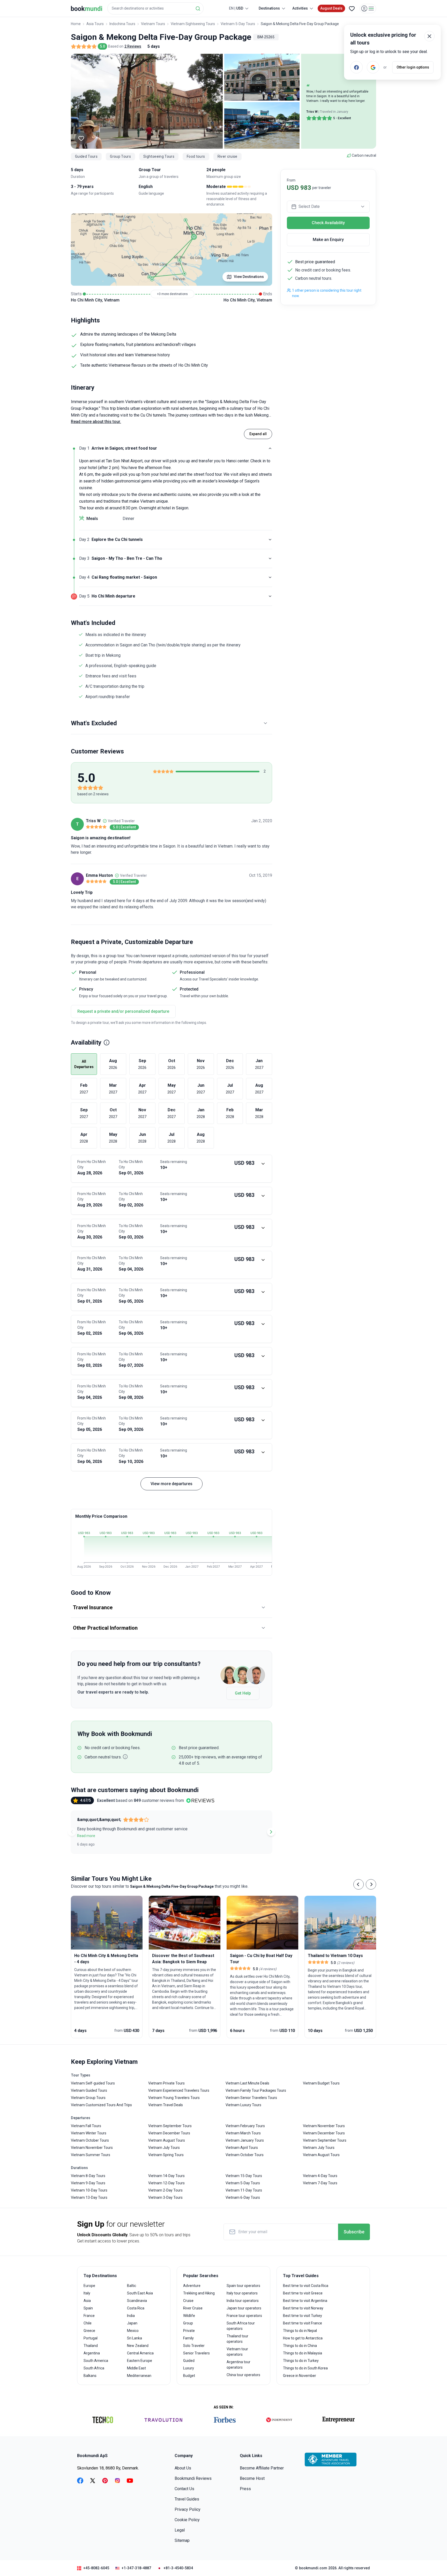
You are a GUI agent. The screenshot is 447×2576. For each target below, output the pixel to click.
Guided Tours (86, 156)
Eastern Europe (140, 2361)
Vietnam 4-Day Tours (320, 2176)
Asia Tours (95, 24)
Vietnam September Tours (170, 2126)
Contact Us (184, 2489)
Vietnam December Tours (169, 2133)
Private (189, 2331)
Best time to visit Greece (303, 2293)
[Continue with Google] (373, 67)
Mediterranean (139, 2376)
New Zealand (138, 2346)
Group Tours (120, 156)
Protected (189, 989)
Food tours (196, 156)
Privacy (86, 989)
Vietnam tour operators (237, 2352)
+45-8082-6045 (96, 2568)
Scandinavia (137, 2301)
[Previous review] (72, 1832)
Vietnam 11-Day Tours (244, 2190)
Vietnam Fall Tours (86, 2126)
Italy (87, 2293)
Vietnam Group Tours (88, 2098)
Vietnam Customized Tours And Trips (101, 2105)
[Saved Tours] (352, 9)
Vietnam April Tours (242, 2148)
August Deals (331, 8)
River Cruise (193, 2308)
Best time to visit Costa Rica (306, 2286)
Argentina (92, 2353)
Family (188, 2338)
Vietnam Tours (153, 24)
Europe (89, 2286)
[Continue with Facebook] (356, 67)
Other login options (413, 67)
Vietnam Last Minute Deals (247, 2083)
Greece (89, 2331)
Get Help (243, 1693)
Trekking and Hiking (199, 2293)
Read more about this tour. (96, 422)
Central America (140, 2353)
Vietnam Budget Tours (321, 2083)
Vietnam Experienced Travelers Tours (179, 2090)
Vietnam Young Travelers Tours (174, 2098)
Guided (189, 2361)
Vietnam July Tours (164, 2148)
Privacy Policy (188, 2509)
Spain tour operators (243, 2286)
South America (96, 2361)
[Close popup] (429, 36)
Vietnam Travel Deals (166, 2105)
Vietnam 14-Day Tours (166, 2176)
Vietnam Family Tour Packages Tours (256, 2090)
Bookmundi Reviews (193, 2478)
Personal (88, 972)
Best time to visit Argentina (305, 2301)
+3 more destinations (172, 294)
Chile (88, 2323)
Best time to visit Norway (303, 2308)
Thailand (91, 2346)
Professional (192, 972)
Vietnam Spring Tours (166, 2155)
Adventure (192, 2286)
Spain (88, 2308)
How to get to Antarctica (303, 2338)
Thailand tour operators (237, 2339)
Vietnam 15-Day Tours (244, 2176)
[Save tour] (81, 138)
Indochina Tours (122, 24)
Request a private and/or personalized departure (123, 1011)
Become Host (252, 2478)
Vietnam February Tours (245, 2126)
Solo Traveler (194, 2346)
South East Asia (140, 2293)
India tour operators (243, 2301)
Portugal (91, 2338)
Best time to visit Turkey (303, 2316)
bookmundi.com (313, 2568)
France (89, 2316)
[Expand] (270, 540)
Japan (132, 2323)
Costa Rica (136, 2308)
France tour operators (244, 2316)
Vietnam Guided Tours (89, 2090)
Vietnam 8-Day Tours (88, 2176)
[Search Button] (198, 9)
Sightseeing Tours (159, 156)
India (131, 2316)
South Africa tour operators (241, 2326)
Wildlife (189, 2316)
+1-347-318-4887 (136, 2568)
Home (76, 24)
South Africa (94, 2368)
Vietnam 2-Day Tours (165, 2190)
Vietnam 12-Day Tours (166, 2183)
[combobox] (155, 8)
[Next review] (271, 1832)
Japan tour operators (244, 2308)
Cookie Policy (187, 2520)
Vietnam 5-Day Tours (238, 24)
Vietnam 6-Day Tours (243, 2197)
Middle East (136, 2368)
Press (245, 2489)
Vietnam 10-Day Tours (89, 2190)
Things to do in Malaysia (303, 2353)
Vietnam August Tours (167, 2140)
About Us (183, 2468)
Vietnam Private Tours (166, 2083)
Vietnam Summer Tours (91, 2155)
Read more (86, 1836)
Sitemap (182, 2540)
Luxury (189, 2368)
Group (188, 2323)
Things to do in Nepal (300, 2331)
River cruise (228, 156)
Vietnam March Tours (243, 2133)
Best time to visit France (303, 2323)
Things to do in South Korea (305, 2368)
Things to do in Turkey (301, 2361)
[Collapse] (270, 448)
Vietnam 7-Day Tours (320, 2183)
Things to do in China (300, 2346)
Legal (180, 2530)
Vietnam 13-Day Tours (89, 2197)
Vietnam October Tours (90, 2140)
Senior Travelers (196, 2353)
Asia (87, 2301)
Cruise (188, 2301)
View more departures (172, 1484)
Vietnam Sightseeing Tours (193, 24)
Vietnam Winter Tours (89, 2133)
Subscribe (354, 2232)
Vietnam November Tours (92, 2148)
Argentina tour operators (239, 2365)
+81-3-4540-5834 (178, 2568)
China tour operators (243, 2375)
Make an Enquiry (328, 240)
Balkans (90, 2376)
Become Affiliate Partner (262, 2468)
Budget (189, 2376)
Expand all (258, 434)
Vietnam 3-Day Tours (165, 2197)
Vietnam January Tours (245, 2140)
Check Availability (328, 223)
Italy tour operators (242, 2293)
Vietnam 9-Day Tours (88, 2183)
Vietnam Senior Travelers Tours (251, 2098)
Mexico (133, 2331)
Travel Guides (187, 2499)
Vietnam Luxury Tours (243, 2105)
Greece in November (300, 2376)
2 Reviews (133, 46)
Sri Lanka (135, 2338)
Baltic (132, 2286)
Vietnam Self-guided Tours (93, 2083)
